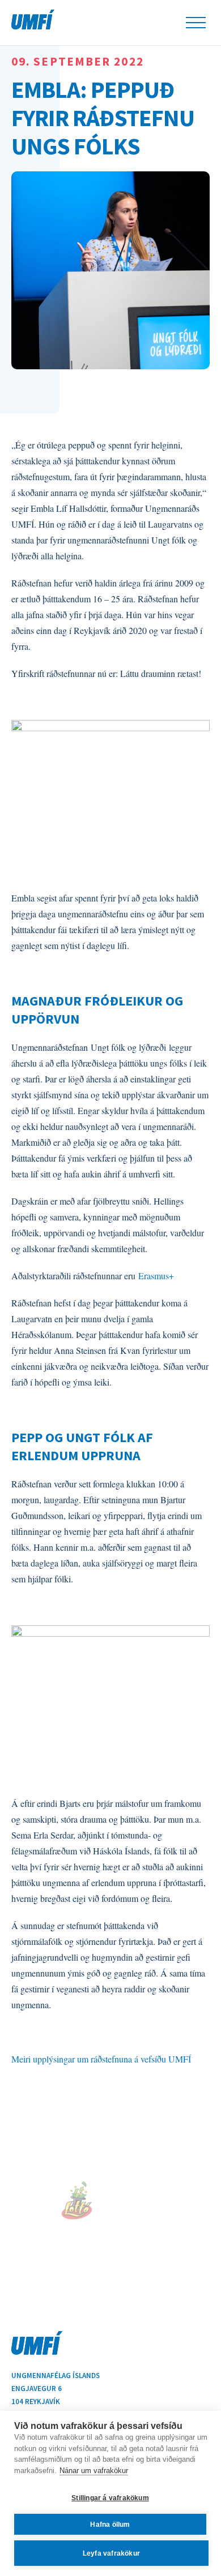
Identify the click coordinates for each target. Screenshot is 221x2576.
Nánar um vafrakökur (94, 2471)
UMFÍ (33, 20)
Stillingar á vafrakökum (110, 2498)
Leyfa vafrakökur (111, 2553)
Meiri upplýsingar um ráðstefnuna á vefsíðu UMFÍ (101, 2059)
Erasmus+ (156, 1276)
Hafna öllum (110, 2525)
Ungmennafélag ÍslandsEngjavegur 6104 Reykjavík (56, 2389)
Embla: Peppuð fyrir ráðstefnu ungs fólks (103, 117)
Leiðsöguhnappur (196, 23)
